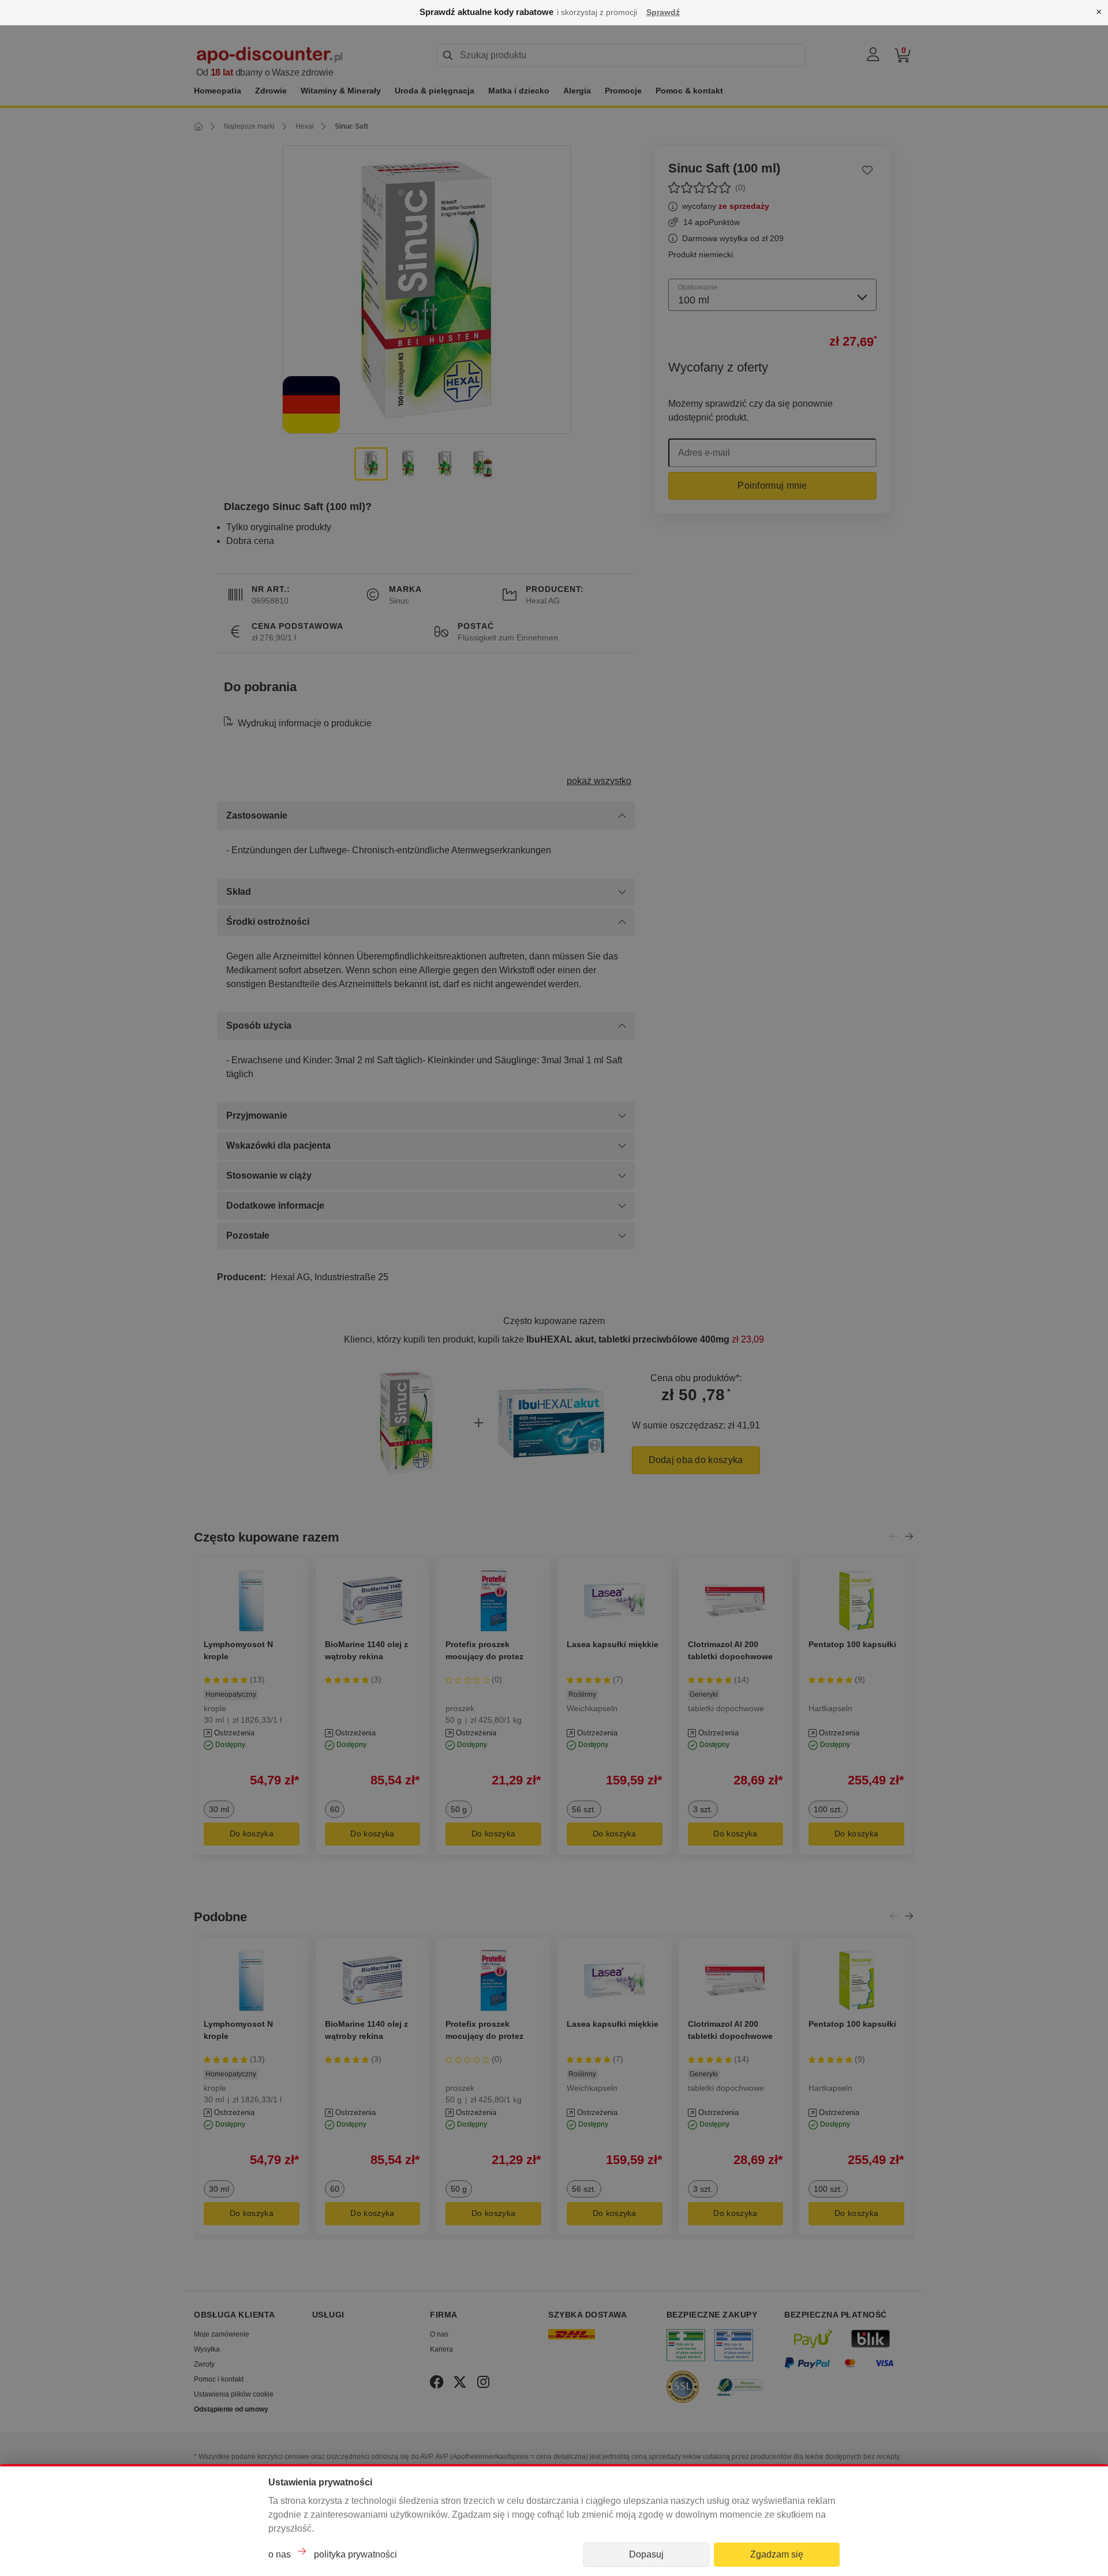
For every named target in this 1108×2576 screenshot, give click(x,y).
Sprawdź (663, 12)
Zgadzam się (777, 2554)
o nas (280, 2554)
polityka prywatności (355, 2554)
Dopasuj (646, 2554)
